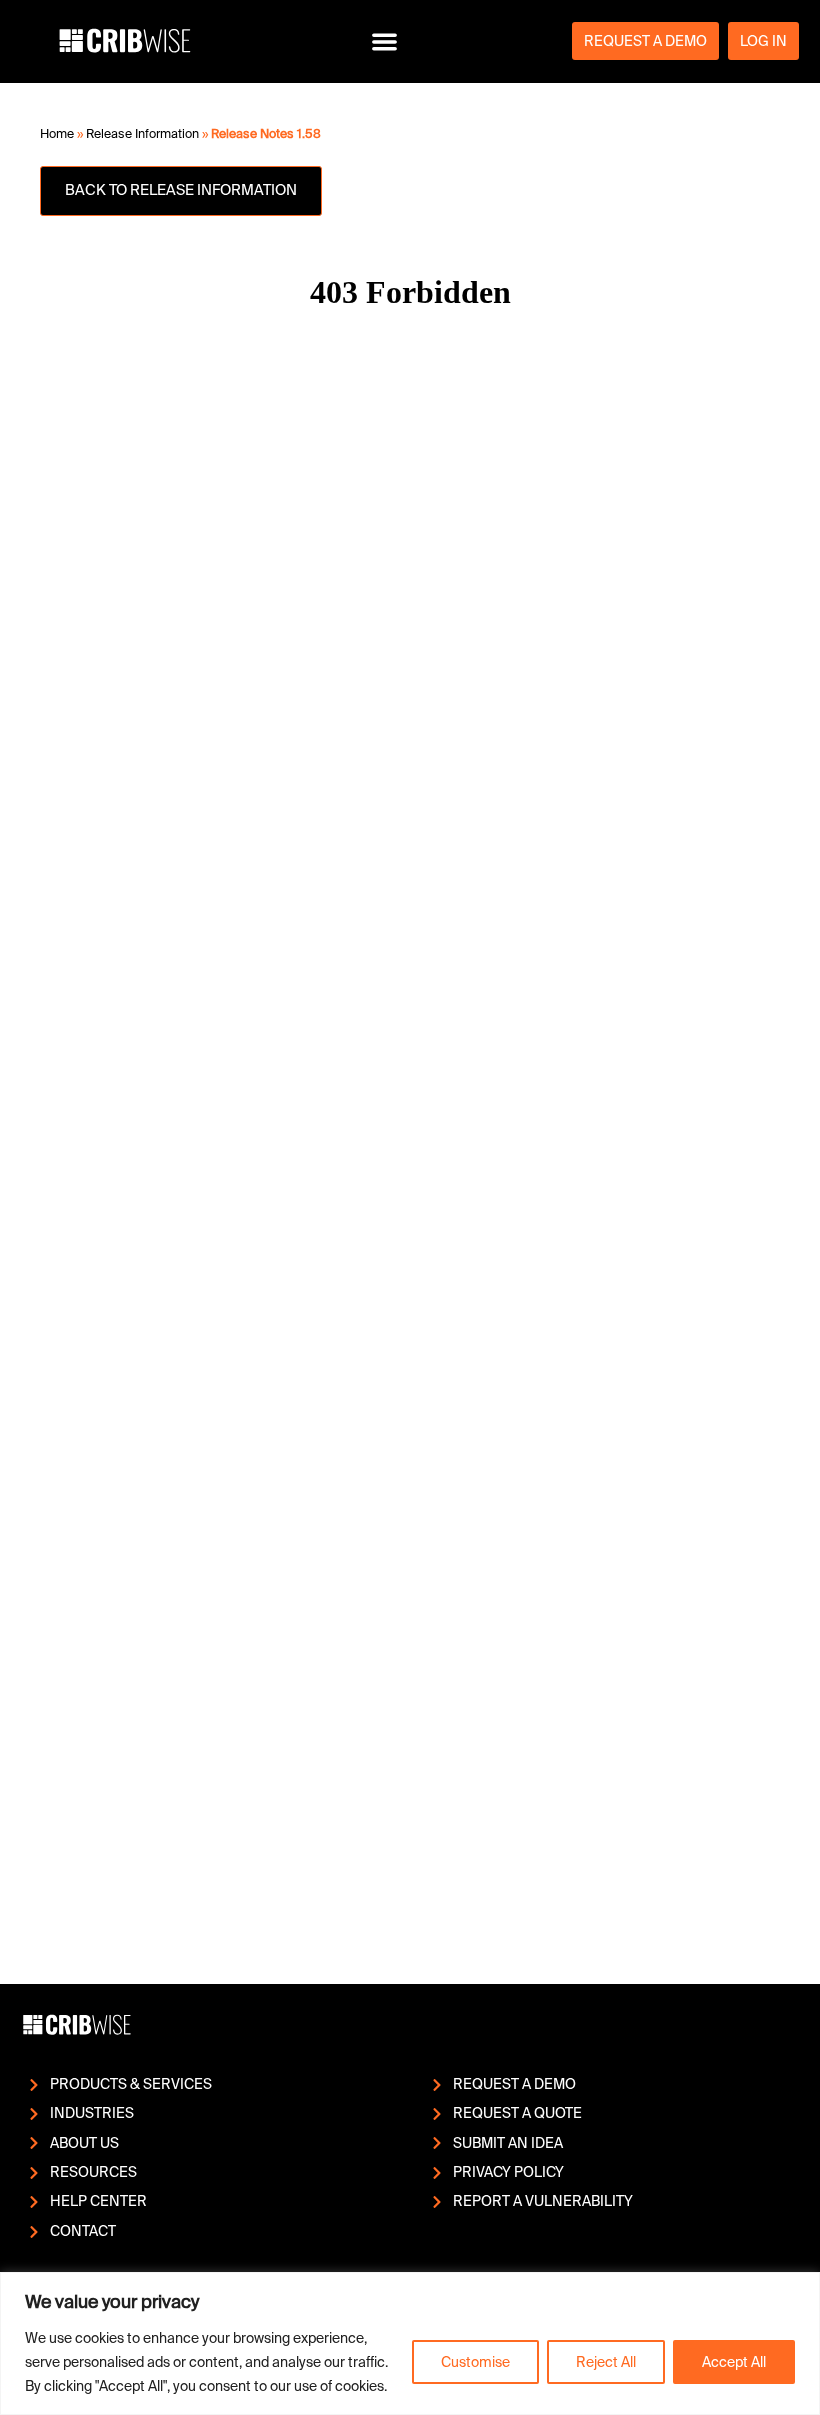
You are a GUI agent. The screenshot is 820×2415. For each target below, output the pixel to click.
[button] (384, 41)
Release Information (142, 134)
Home (57, 134)
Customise (475, 2362)
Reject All (606, 2362)
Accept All (734, 2362)
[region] (410, 2343)
